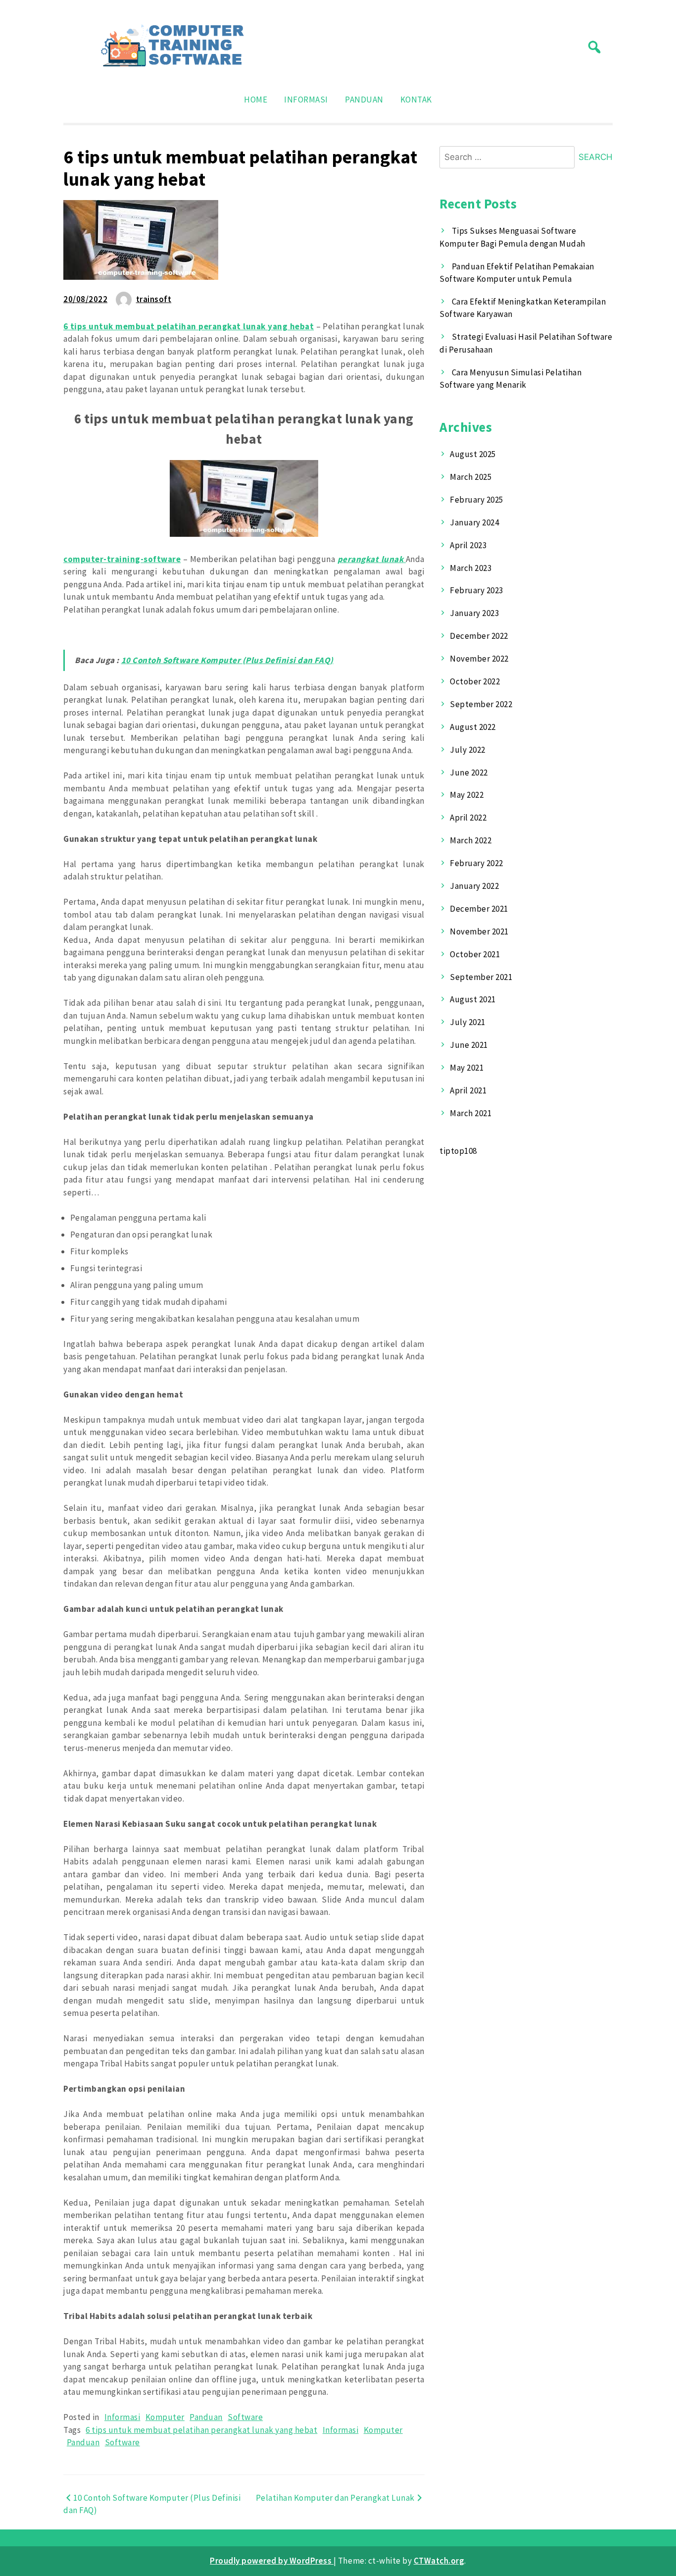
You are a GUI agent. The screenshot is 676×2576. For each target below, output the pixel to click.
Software (245, 2417)
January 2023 (474, 613)
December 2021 (479, 909)
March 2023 (471, 568)
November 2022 (479, 659)
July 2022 (468, 750)
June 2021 (469, 1045)
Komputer (165, 2417)
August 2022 (473, 727)
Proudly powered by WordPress (272, 2561)
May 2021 (467, 1068)
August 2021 (473, 999)
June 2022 (469, 773)
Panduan (364, 100)
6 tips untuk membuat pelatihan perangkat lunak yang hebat (201, 2430)
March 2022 (471, 840)
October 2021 (475, 954)
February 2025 (477, 500)
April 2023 (468, 545)
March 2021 (471, 1113)
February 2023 (477, 590)
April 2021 (468, 1090)
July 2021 (468, 1022)
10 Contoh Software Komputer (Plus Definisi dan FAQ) (227, 660)
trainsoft (154, 299)
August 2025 (473, 454)
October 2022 (475, 681)
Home (256, 100)
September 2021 (481, 977)
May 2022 (467, 795)
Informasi (306, 100)
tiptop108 (458, 1151)
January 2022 (474, 886)
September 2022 (481, 704)
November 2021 (479, 931)
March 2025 (471, 477)
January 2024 (474, 522)
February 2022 (477, 863)
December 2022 (479, 636)
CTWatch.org (439, 2561)
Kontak (416, 100)
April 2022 (468, 818)
